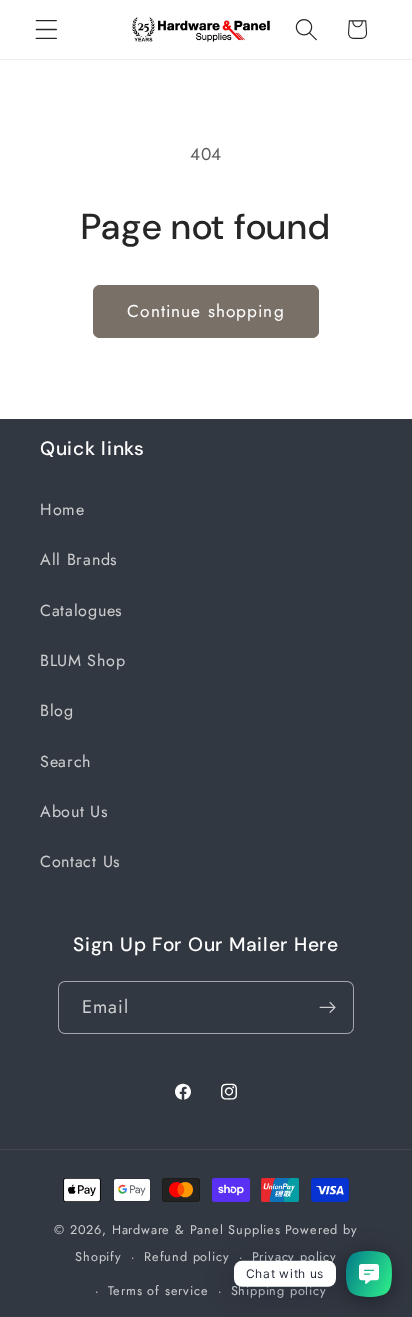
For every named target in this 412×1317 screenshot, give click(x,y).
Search (65, 761)
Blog (57, 710)
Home (62, 509)
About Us (74, 811)
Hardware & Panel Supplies (196, 1229)
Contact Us (80, 861)
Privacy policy (294, 1256)
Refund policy (186, 1256)
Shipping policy (279, 1290)
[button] (46, 29)
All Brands (78, 559)
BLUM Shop (82, 660)
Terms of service (158, 1290)
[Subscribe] (328, 1008)
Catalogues (81, 610)
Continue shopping (206, 311)
